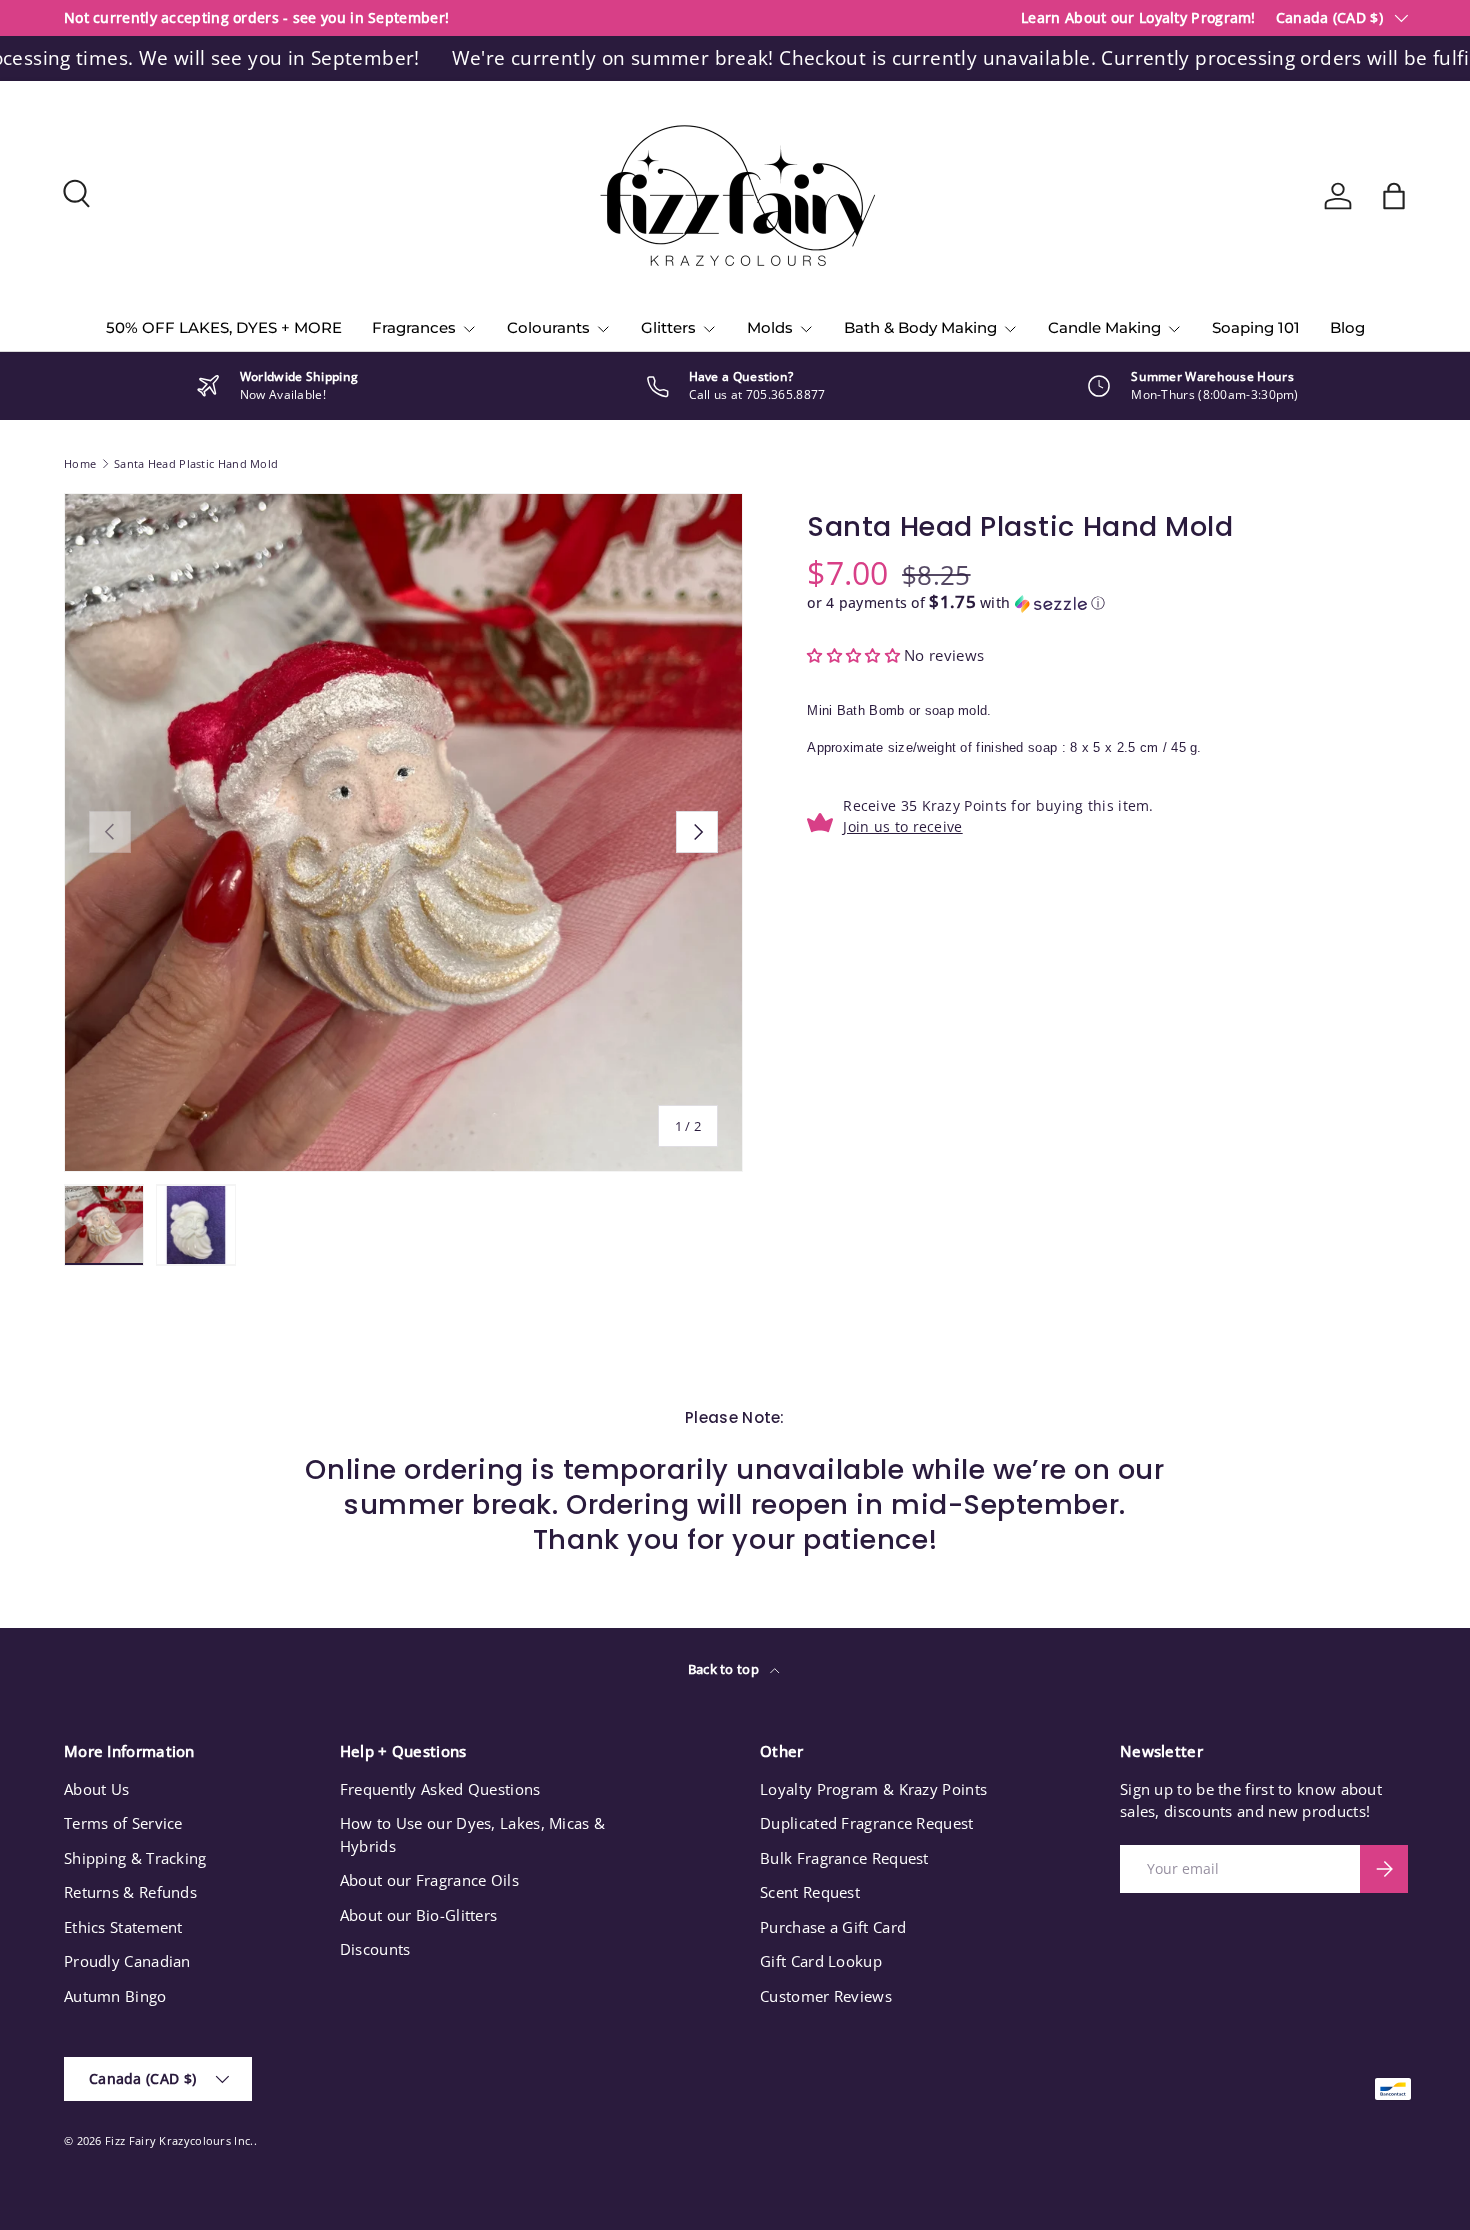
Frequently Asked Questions (440, 1789)
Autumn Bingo (115, 1996)
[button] (1394, 196)
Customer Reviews (826, 1996)
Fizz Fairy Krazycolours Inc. (179, 2140)
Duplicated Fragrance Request (866, 1823)
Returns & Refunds (130, 1892)
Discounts (375, 1949)
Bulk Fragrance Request (844, 1858)
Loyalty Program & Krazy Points (873, 1789)
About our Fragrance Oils (429, 1880)
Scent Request (810, 1892)
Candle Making (1104, 327)
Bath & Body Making (920, 327)
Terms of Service (123, 1823)
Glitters (668, 327)
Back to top (725, 1669)
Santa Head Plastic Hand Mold (196, 463)
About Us (96, 1789)
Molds (770, 327)
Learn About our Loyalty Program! (1138, 18)
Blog (1347, 327)
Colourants (548, 327)
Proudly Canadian (127, 1961)
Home (80, 463)
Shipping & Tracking (135, 1858)
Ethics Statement (123, 1927)
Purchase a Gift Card (833, 1927)
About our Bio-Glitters (419, 1915)
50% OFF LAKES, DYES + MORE (224, 327)
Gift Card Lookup (821, 1961)
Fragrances (414, 327)
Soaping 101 (1256, 327)
